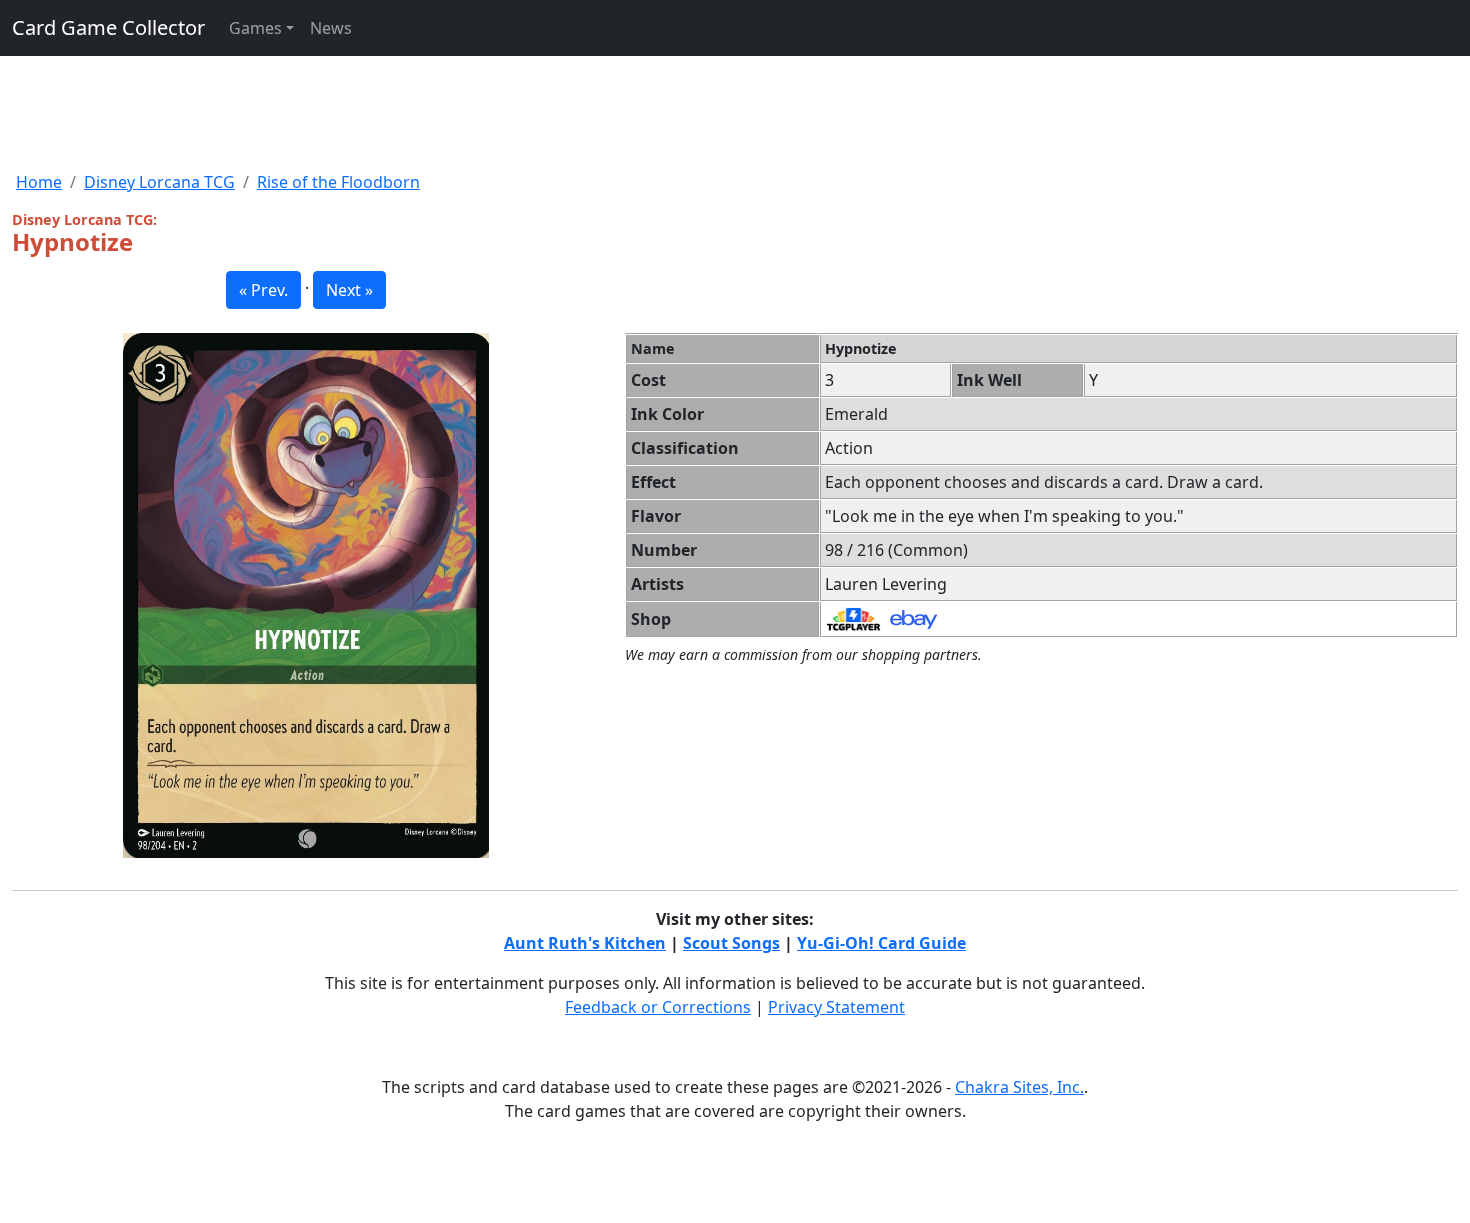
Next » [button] (349, 290)
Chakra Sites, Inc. (1019, 1087)
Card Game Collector (108, 27)
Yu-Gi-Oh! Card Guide (881, 943)
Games (255, 28)
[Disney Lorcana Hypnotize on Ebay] (913, 618)
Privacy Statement (836, 1007)
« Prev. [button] (263, 290)
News (331, 28)
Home (39, 182)
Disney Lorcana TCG (159, 182)
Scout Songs (731, 943)
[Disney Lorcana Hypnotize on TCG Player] (854, 618)
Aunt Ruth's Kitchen (585, 943)
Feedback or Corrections (658, 1007)
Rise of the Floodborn (338, 182)
